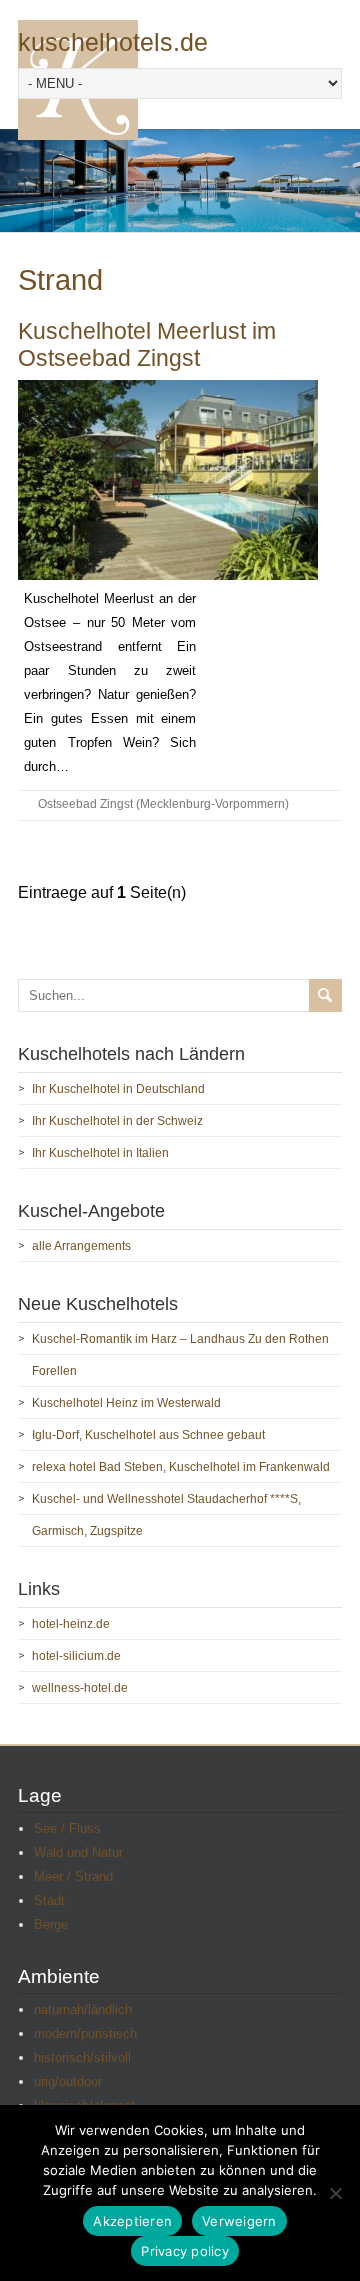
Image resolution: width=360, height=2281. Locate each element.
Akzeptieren (132, 2221)
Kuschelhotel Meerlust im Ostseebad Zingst (147, 345)
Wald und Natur (78, 1852)
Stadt (49, 1900)
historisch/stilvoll (82, 2057)
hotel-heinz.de (71, 1624)
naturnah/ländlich (83, 2009)
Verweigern (239, 2221)
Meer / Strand (73, 1876)
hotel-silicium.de (76, 1656)
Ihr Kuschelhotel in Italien (100, 1153)
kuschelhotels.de (113, 42)
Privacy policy (185, 2251)
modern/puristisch (85, 2033)
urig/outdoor (68, 2081)
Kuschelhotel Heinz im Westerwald (126, 1403)
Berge (51, 1924)
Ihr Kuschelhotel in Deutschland (118, 1089)
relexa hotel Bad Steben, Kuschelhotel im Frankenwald (181, 1467)
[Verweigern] (335, 2193)
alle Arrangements (81, 1246)
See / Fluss (67, 1828)
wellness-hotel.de (80, 1688)
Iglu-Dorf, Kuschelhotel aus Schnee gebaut (148, 1435)
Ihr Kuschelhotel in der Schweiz (117, 1121)
